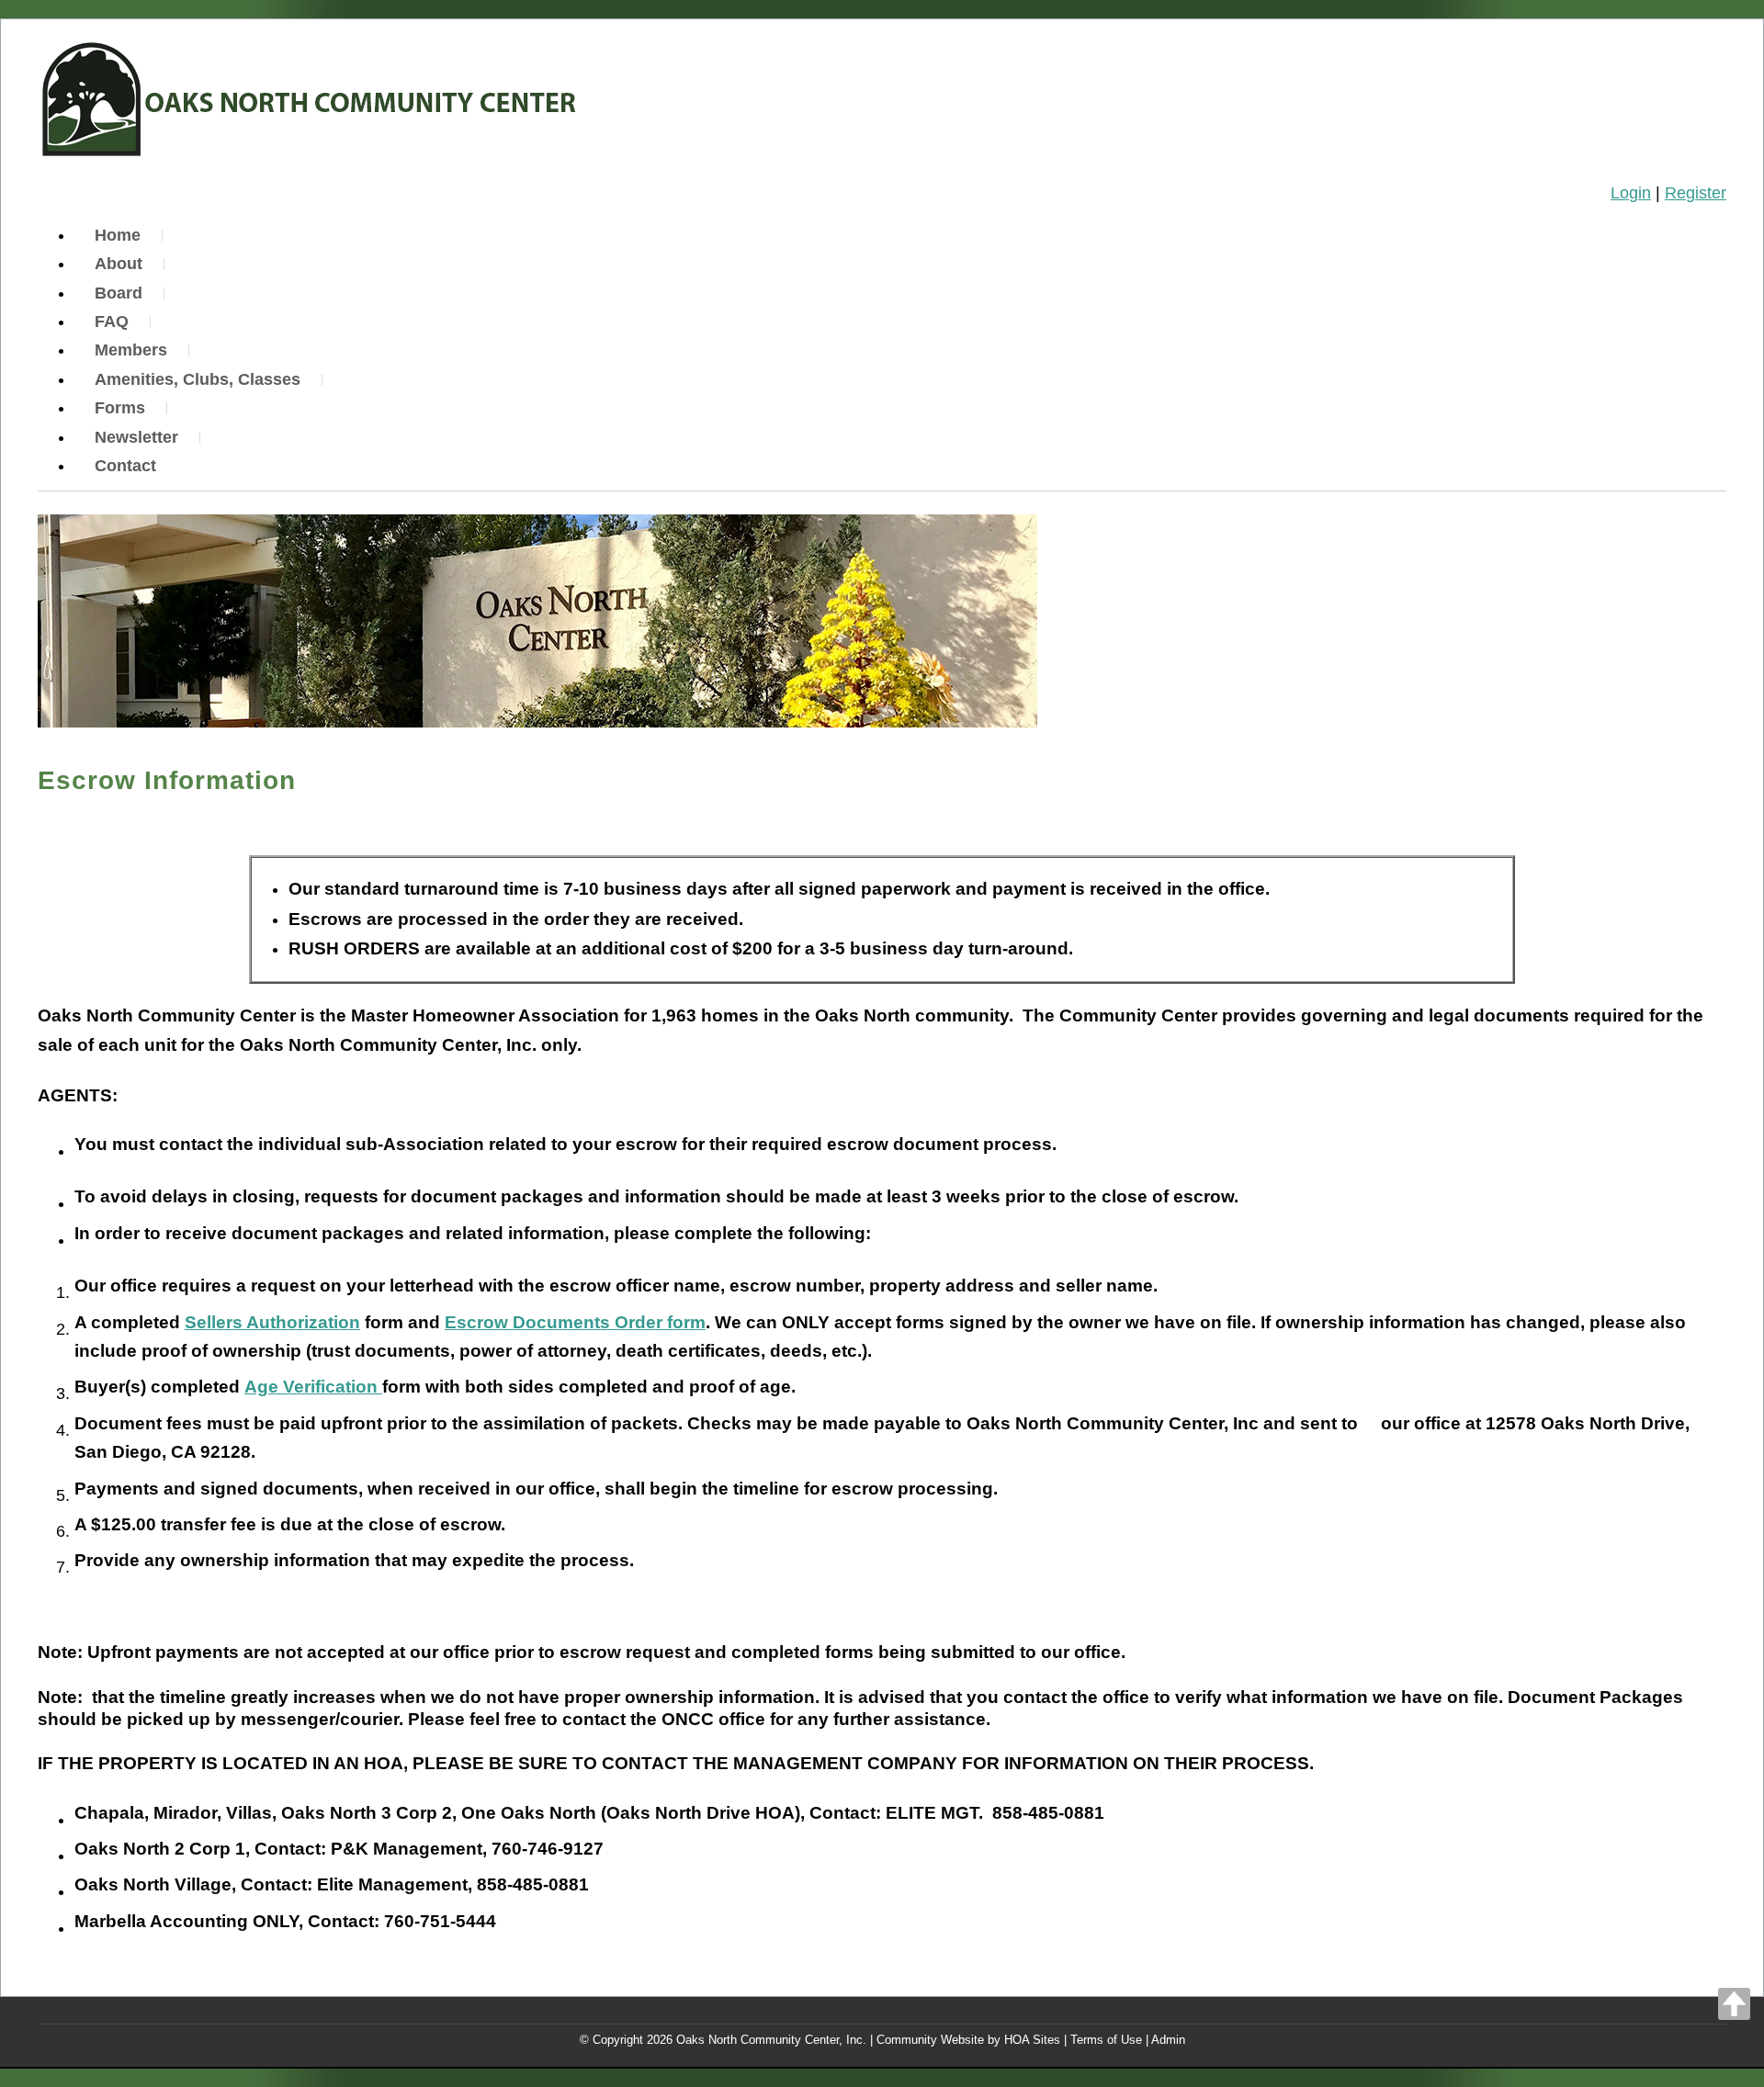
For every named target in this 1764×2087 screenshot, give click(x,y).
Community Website (930, 2040)
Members (131, 350)
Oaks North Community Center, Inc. (771, 2040)
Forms (120, 408)
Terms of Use (1106, 2040)
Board (119, 293)
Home (118, 235)
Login (1631, 193)
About (119, 264)
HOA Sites (1032, 2040)
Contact (125, 466)
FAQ (112, 322)
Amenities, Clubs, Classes (198, 379)
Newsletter (136, 437)
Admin (1168, 2040)
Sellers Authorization (272, 1322)
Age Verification (313, 1387)
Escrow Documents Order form (575, 1322)
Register (1696, 193)
